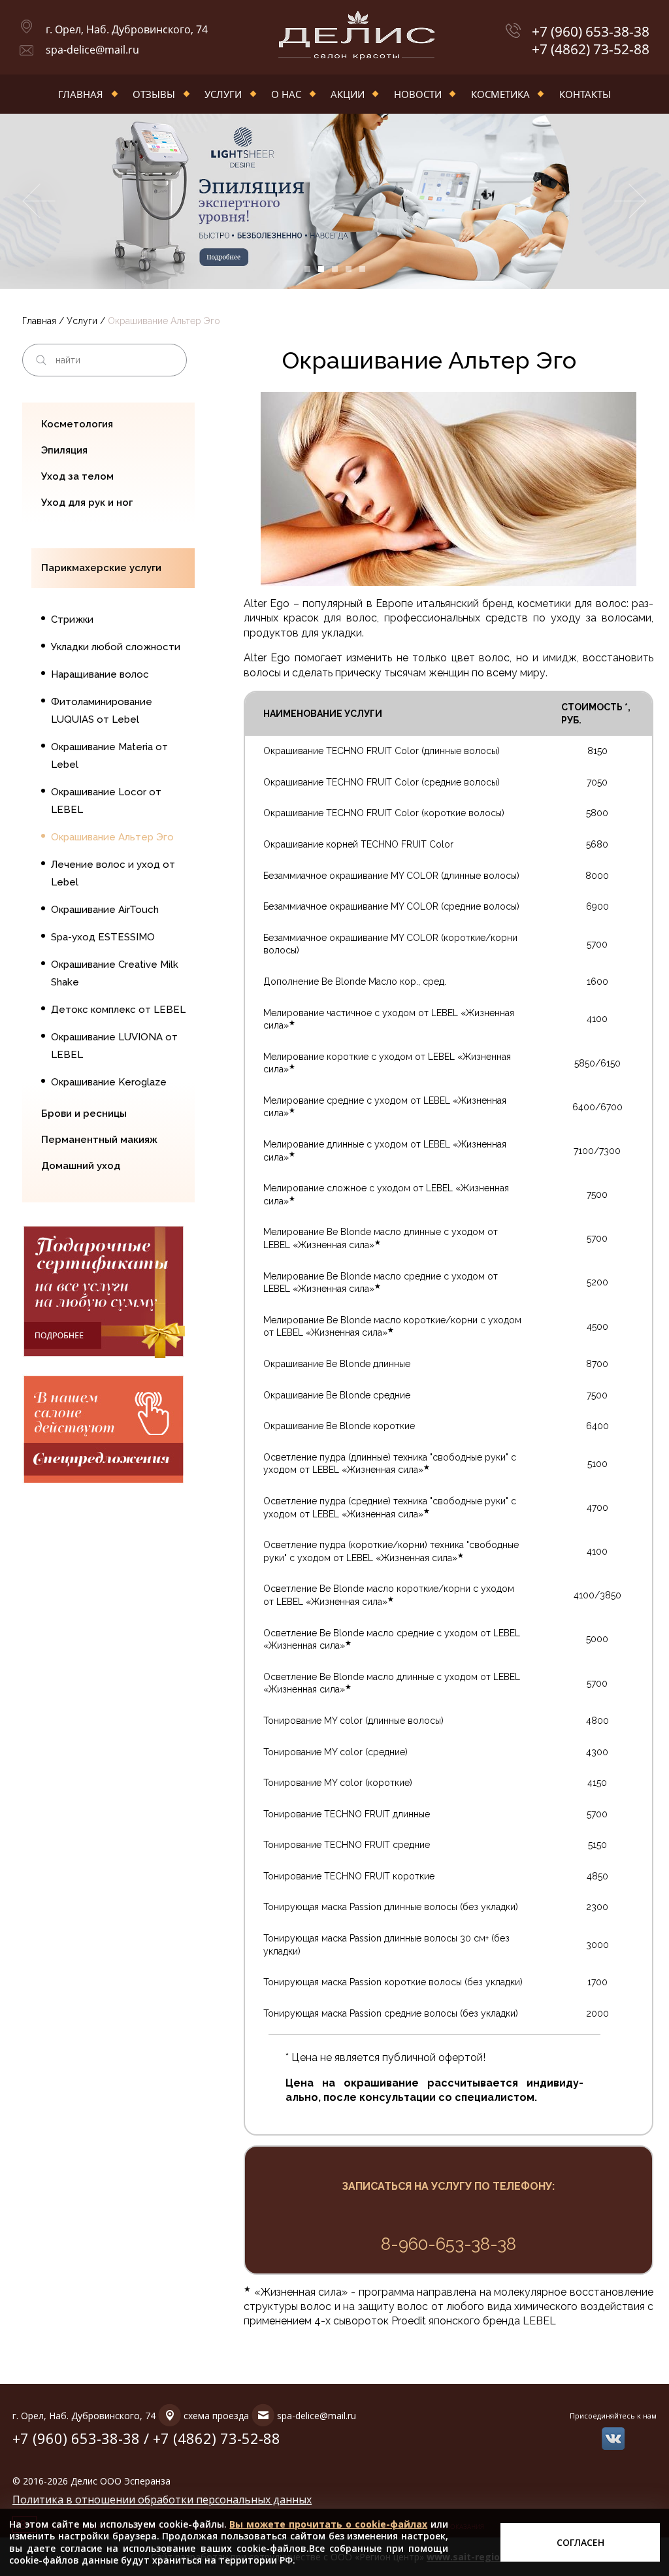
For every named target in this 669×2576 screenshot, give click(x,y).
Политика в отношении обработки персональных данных (162, 2500)
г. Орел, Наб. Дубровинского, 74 (127, 29)
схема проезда (216, 2416)
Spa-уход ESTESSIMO (103, 937)
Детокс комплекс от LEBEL (118, 1010)
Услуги (223, 94)
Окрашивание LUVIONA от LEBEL (114, 1046)
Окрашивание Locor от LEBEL (106, 801)
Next (631, 201)
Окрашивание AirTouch (105, 910)
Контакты (585, 94)
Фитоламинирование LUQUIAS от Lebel (102, 711)
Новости (418, 94)
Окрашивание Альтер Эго (112, 837)
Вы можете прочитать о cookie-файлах (328, 2524)
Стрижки (72, 619)
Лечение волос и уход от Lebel (113, 873)
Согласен (580, 2542)
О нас (286, 94)
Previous (38, 201)
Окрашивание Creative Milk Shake (115, 973)
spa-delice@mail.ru (92, 50)
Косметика (500, 94)
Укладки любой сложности (116, 647)
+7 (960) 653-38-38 (591, 32)
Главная (81, 94)
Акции (348, 94)
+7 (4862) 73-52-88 (591, 49)
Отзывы (154, 94)
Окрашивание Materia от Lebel (109, 756)
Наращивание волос (100, 674)
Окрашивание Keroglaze (109, 1082)
